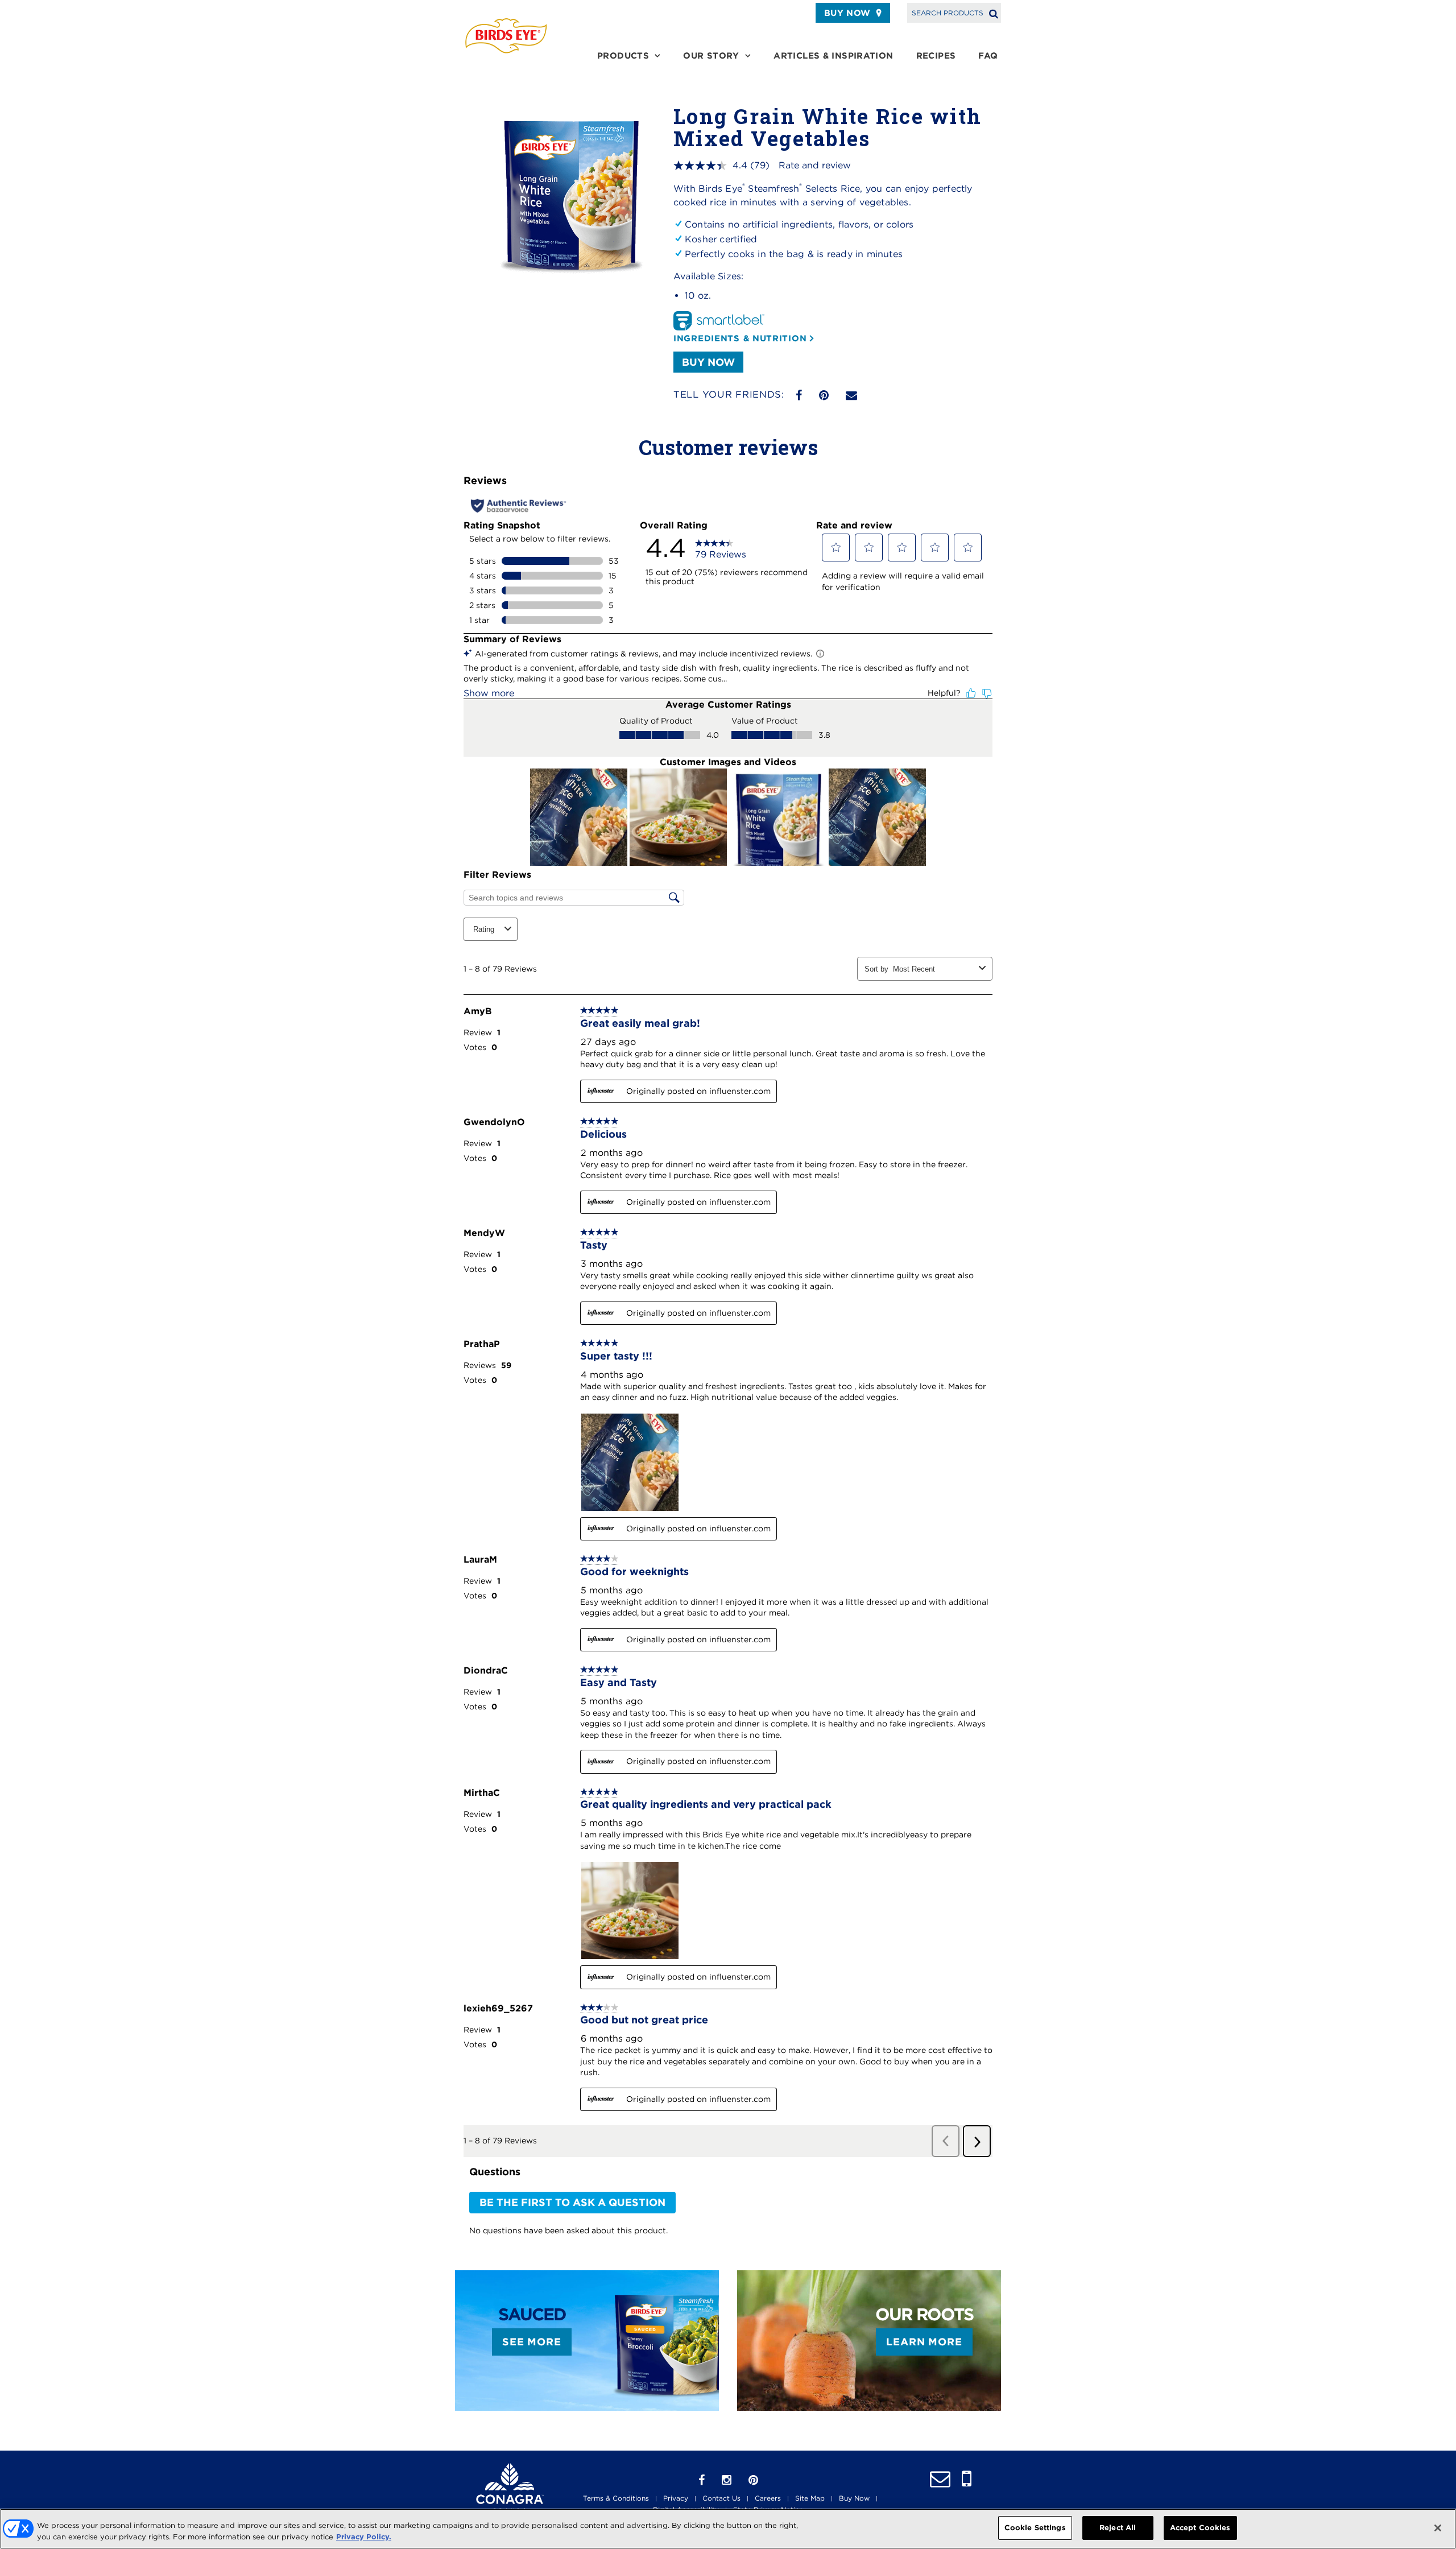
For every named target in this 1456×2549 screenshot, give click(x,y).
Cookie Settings (1035, 2528)
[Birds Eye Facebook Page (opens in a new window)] (702, 2480)
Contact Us (721, 2498)
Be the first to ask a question (572, 2202)
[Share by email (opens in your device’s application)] (851, 395)
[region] (728, 2529)
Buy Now (847, 13)
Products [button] (623, 56)
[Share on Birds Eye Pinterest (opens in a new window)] (824, 395)
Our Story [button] (711, 56)
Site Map (810, 2498)
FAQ (988, 56)
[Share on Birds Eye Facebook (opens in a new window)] (799, 395)
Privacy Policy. (364, 2537)
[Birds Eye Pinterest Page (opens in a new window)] (753, 2480)
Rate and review (815, 165)
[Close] (1438, 2528)
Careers (768, 2498)
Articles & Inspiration (833, 56)
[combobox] (934, 969)
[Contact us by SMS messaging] (967, 2479)
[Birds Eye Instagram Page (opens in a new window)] (727, 2480)
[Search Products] (994, 13)
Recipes (936, 56)
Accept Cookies (1200, 2528)
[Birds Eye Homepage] (506, 36)
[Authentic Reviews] (518, 506)
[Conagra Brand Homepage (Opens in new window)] (510, 2488)
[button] (836, 547)
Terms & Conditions (616, 2498)
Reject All (1118, 2528)
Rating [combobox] (484, 929)
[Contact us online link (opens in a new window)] (940, 2479)
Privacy (676, 2498)
